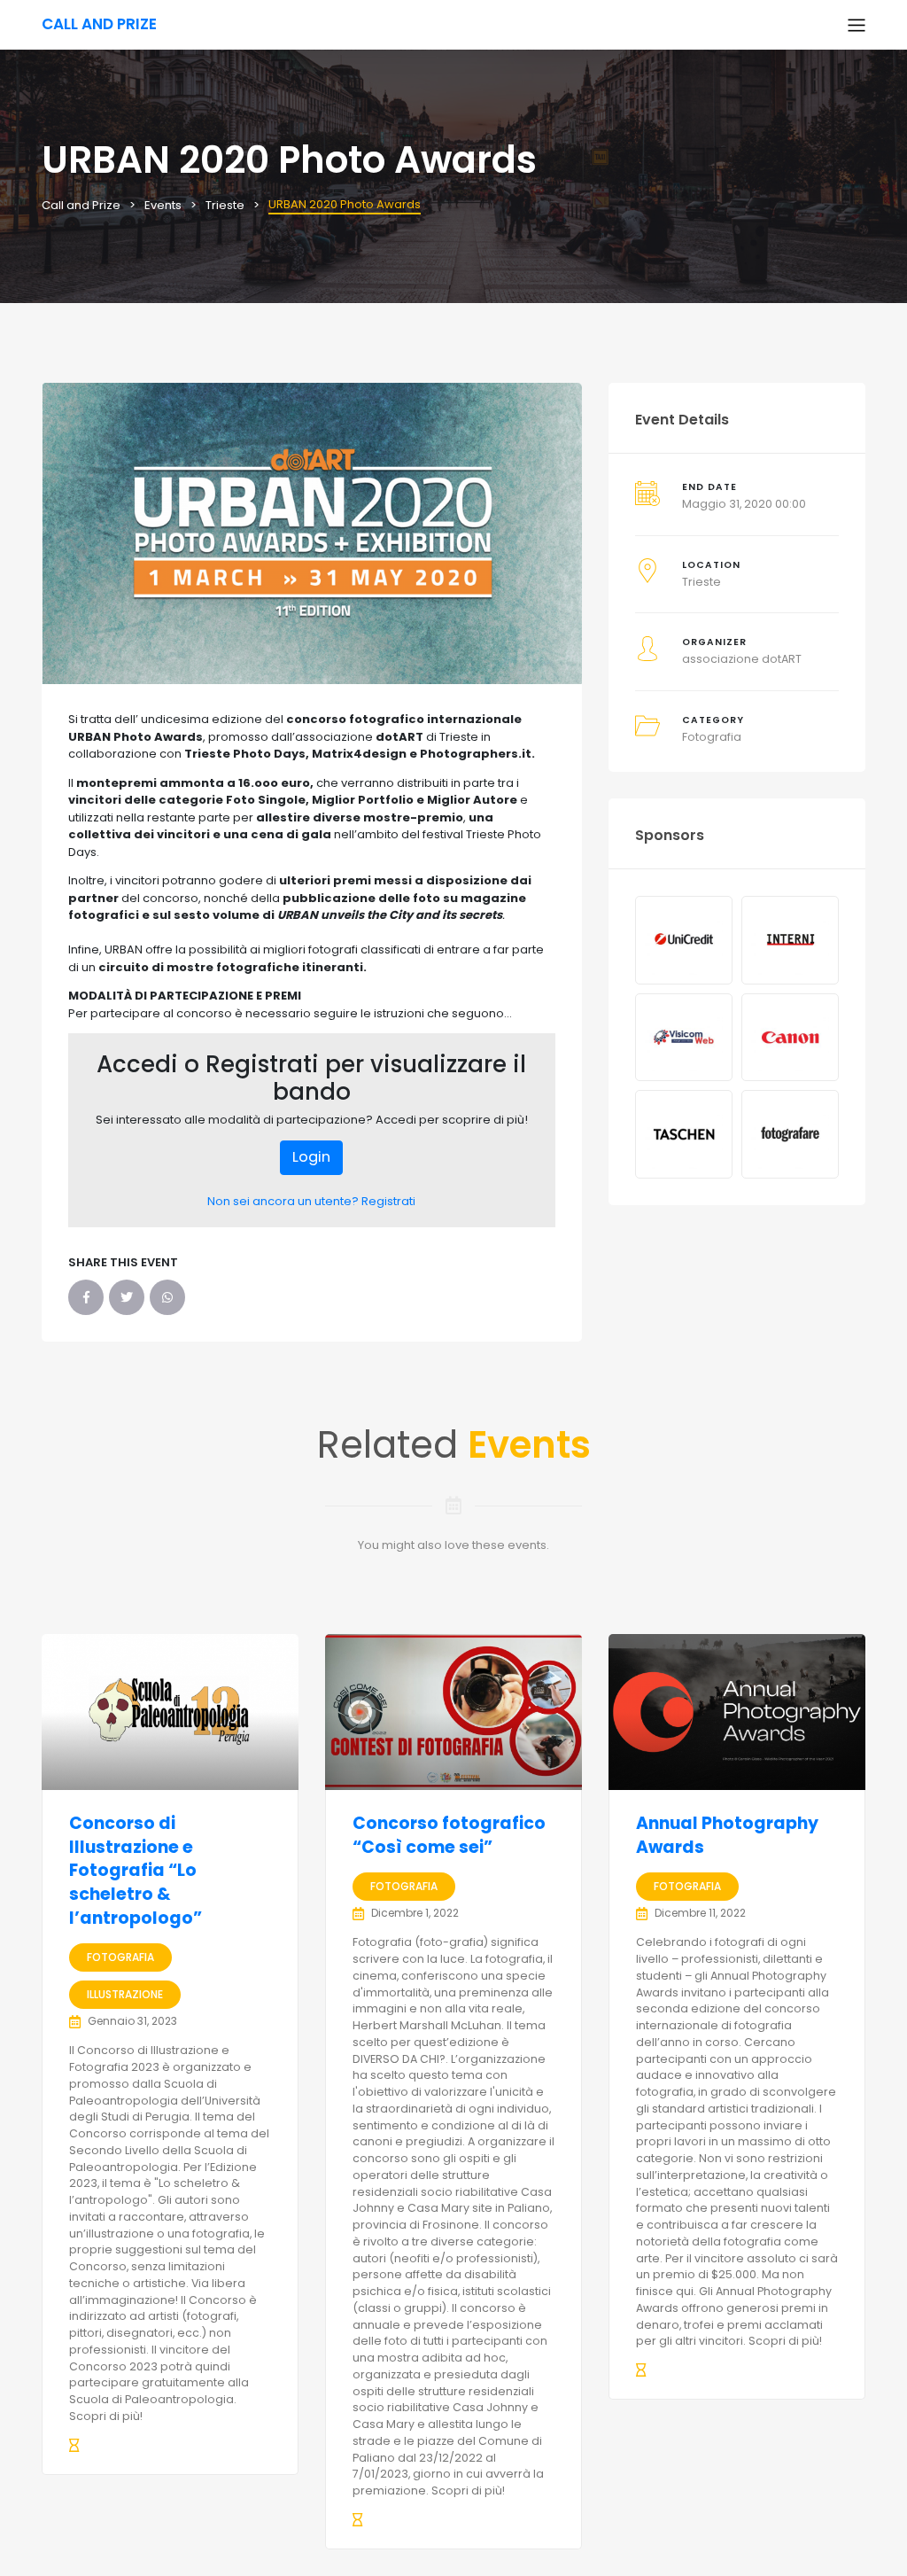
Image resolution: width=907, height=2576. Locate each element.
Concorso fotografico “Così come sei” (449, 1835)
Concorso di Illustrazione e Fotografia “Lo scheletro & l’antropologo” (136, 1870)
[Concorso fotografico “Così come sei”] (453, 1712)
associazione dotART (742, 659)
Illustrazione (125, 1994)
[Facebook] (86, 1297)
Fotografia (712, 737)
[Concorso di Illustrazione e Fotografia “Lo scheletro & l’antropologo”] (170, 1712)
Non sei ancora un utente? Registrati (311, 1201)
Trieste (702, 582)
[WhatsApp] (167, 1297)
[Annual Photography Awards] (737, 1712)
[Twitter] (127, 1297)
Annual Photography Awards (727, 1835)
